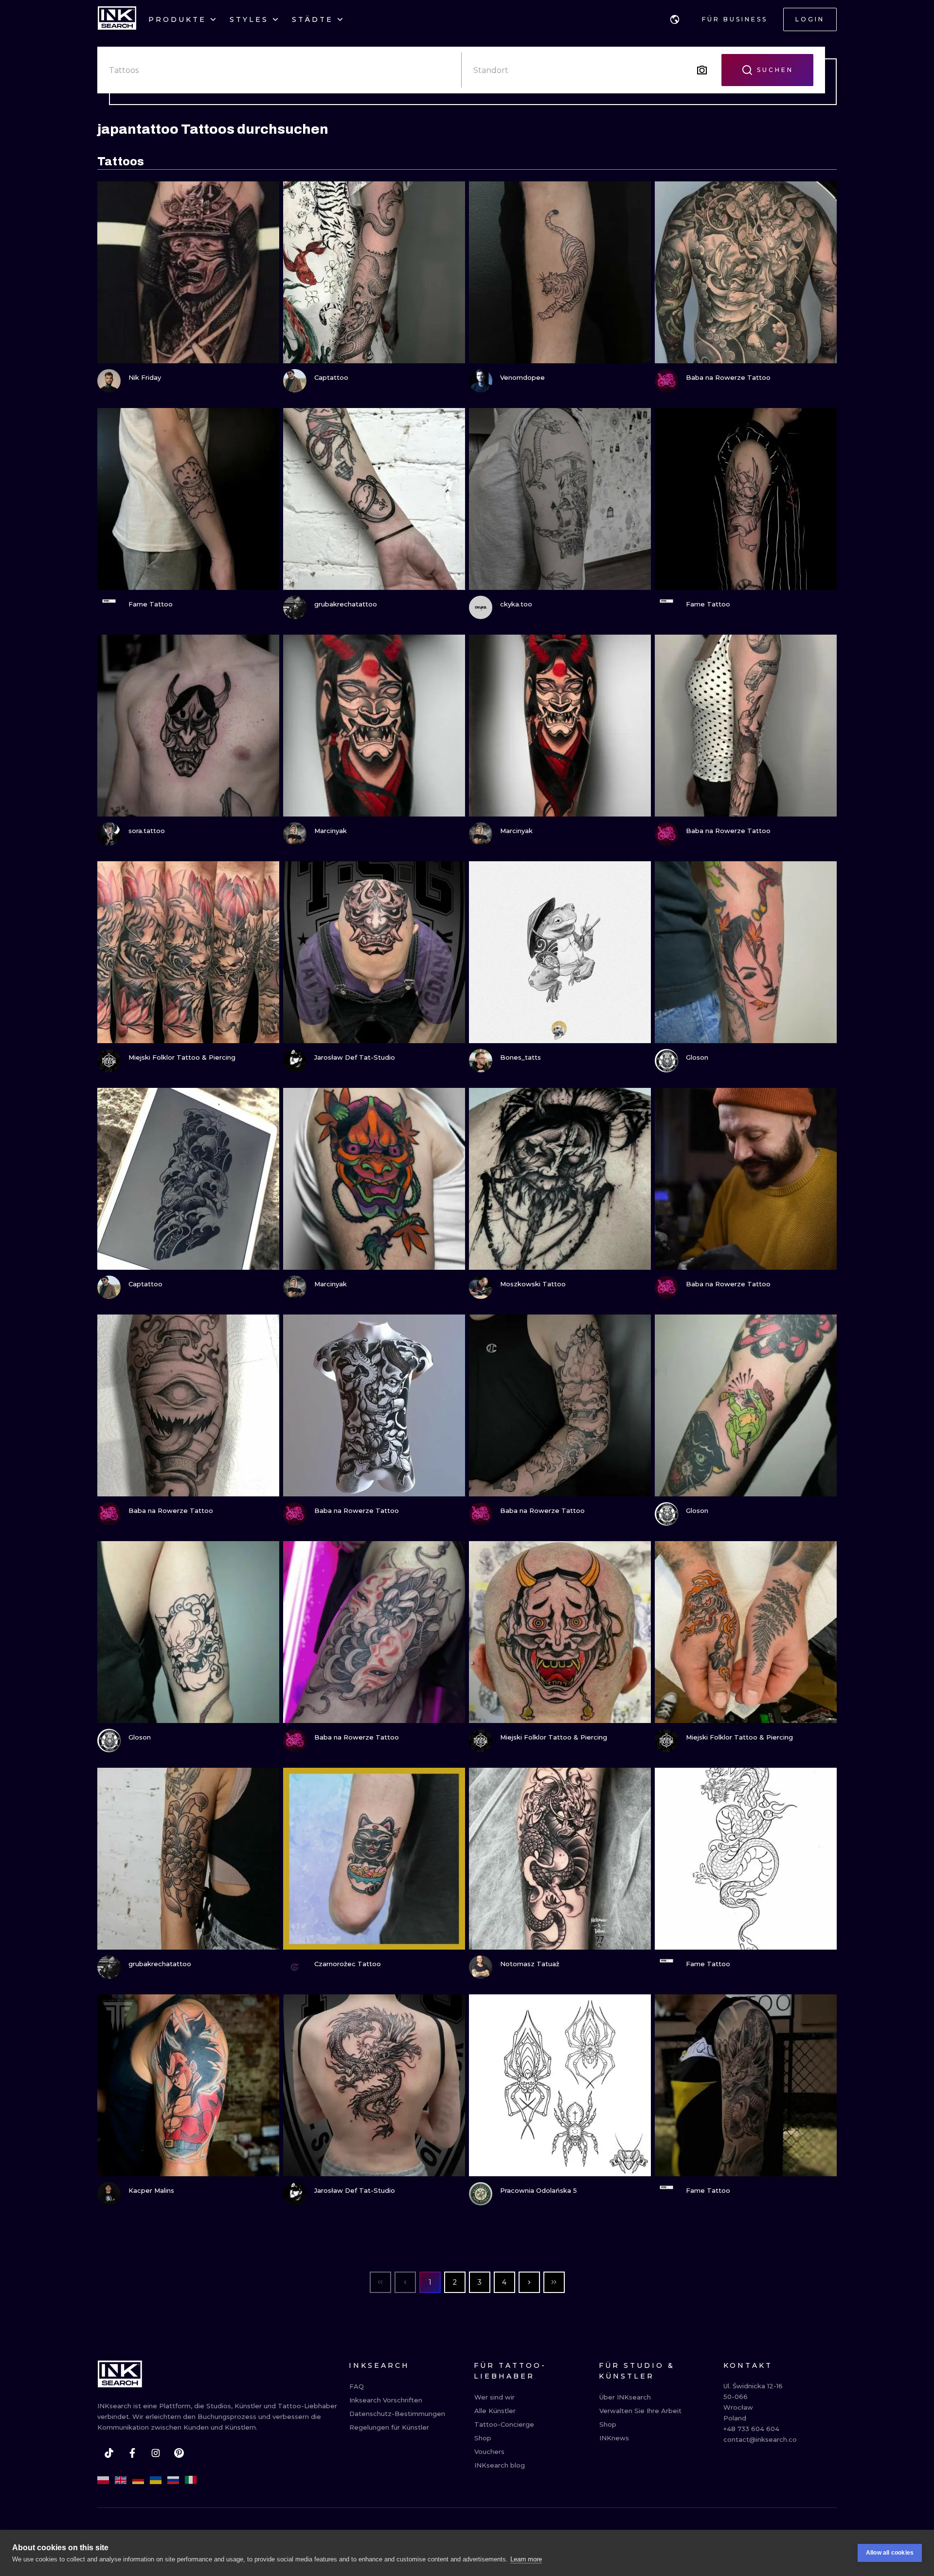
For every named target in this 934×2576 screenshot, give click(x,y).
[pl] (103, 2480)
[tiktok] (109, 2453)
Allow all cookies (890, 2553)
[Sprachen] (675, 19)
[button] (675, 19)
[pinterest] (179, 2453)
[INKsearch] (117, 19)
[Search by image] (702, 70)
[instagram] (156, 2453)
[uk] (156, 2480)
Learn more (526, 2559)
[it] (191, 2480)
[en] (121, 2480)
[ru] (173, 2480)
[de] (138, 2480)
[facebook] (132, 2453)
